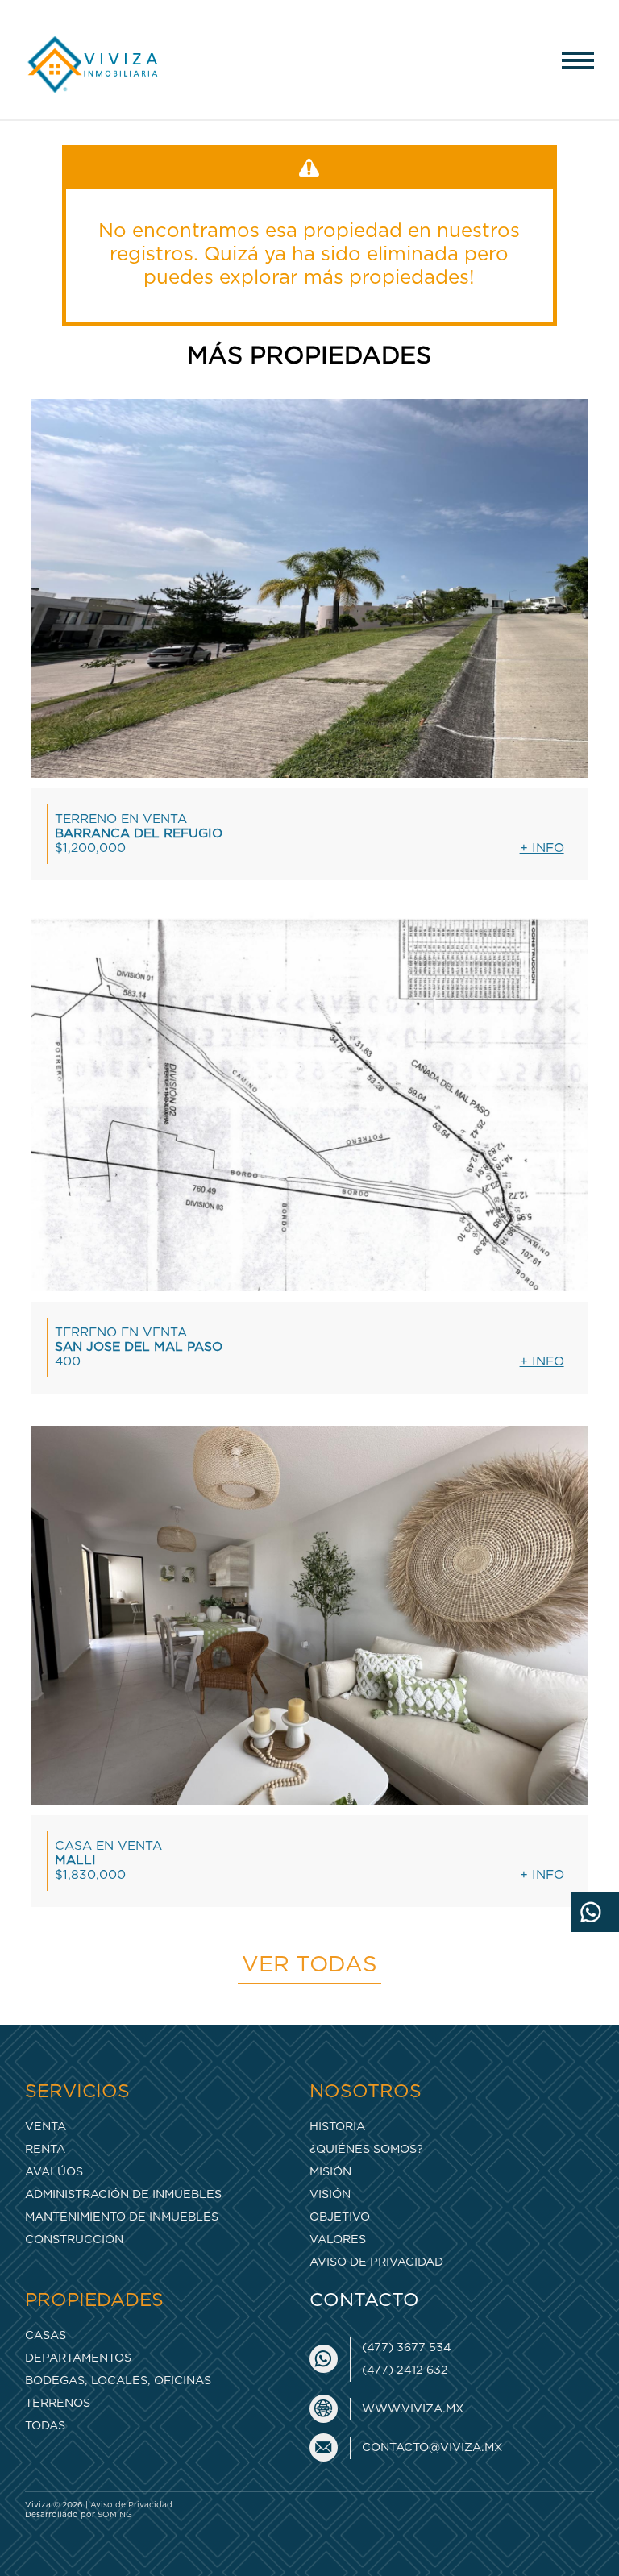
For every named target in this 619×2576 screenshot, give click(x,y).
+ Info (542, 848)
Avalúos (54, 2172)
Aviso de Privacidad (376, 2262)
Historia (337, 2127)
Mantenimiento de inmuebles (122, 2217)
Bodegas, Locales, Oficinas (118, 2381)
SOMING (115, 2515)
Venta (46, 2127)
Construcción (74, 2239)
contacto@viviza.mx (432, 2447)
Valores (338, 2239)
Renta (45, 2149)
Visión (330, 2194)
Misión (330, 2172)
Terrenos (58, 2403)
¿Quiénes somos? (366, 2149)
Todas (45, 2426)
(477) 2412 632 (405, 2370)
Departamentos (78, 2358)
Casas (46, 2335)
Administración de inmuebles (123, 2194)
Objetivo (340, 2217)
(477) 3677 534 (407, 2347)
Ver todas (309, 1965)
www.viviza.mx (413, 2409)
